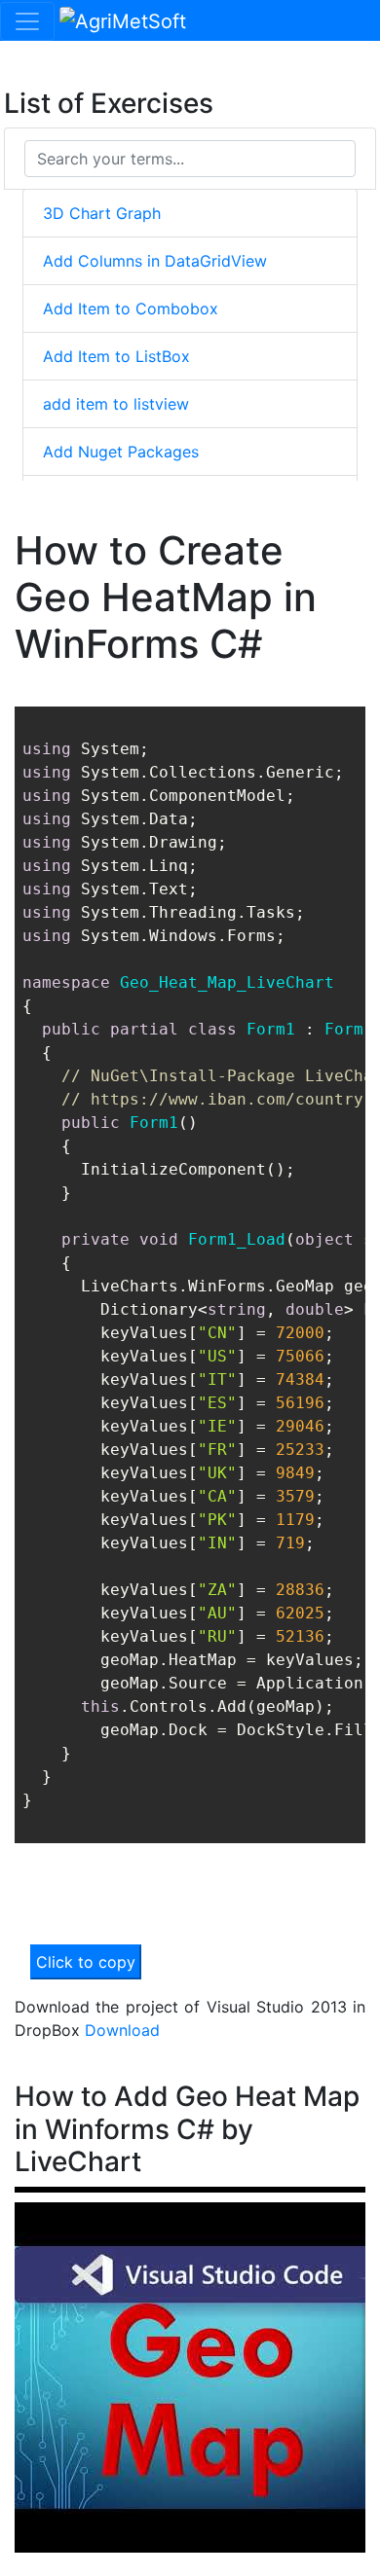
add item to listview (116, 404)
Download (122, 2030)
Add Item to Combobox (131, 308)
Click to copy (86, 1962)
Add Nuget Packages (121, 452)
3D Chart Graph (102, 213)
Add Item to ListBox (116, 356)
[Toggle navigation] (27, 21)
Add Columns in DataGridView (155, 261)
